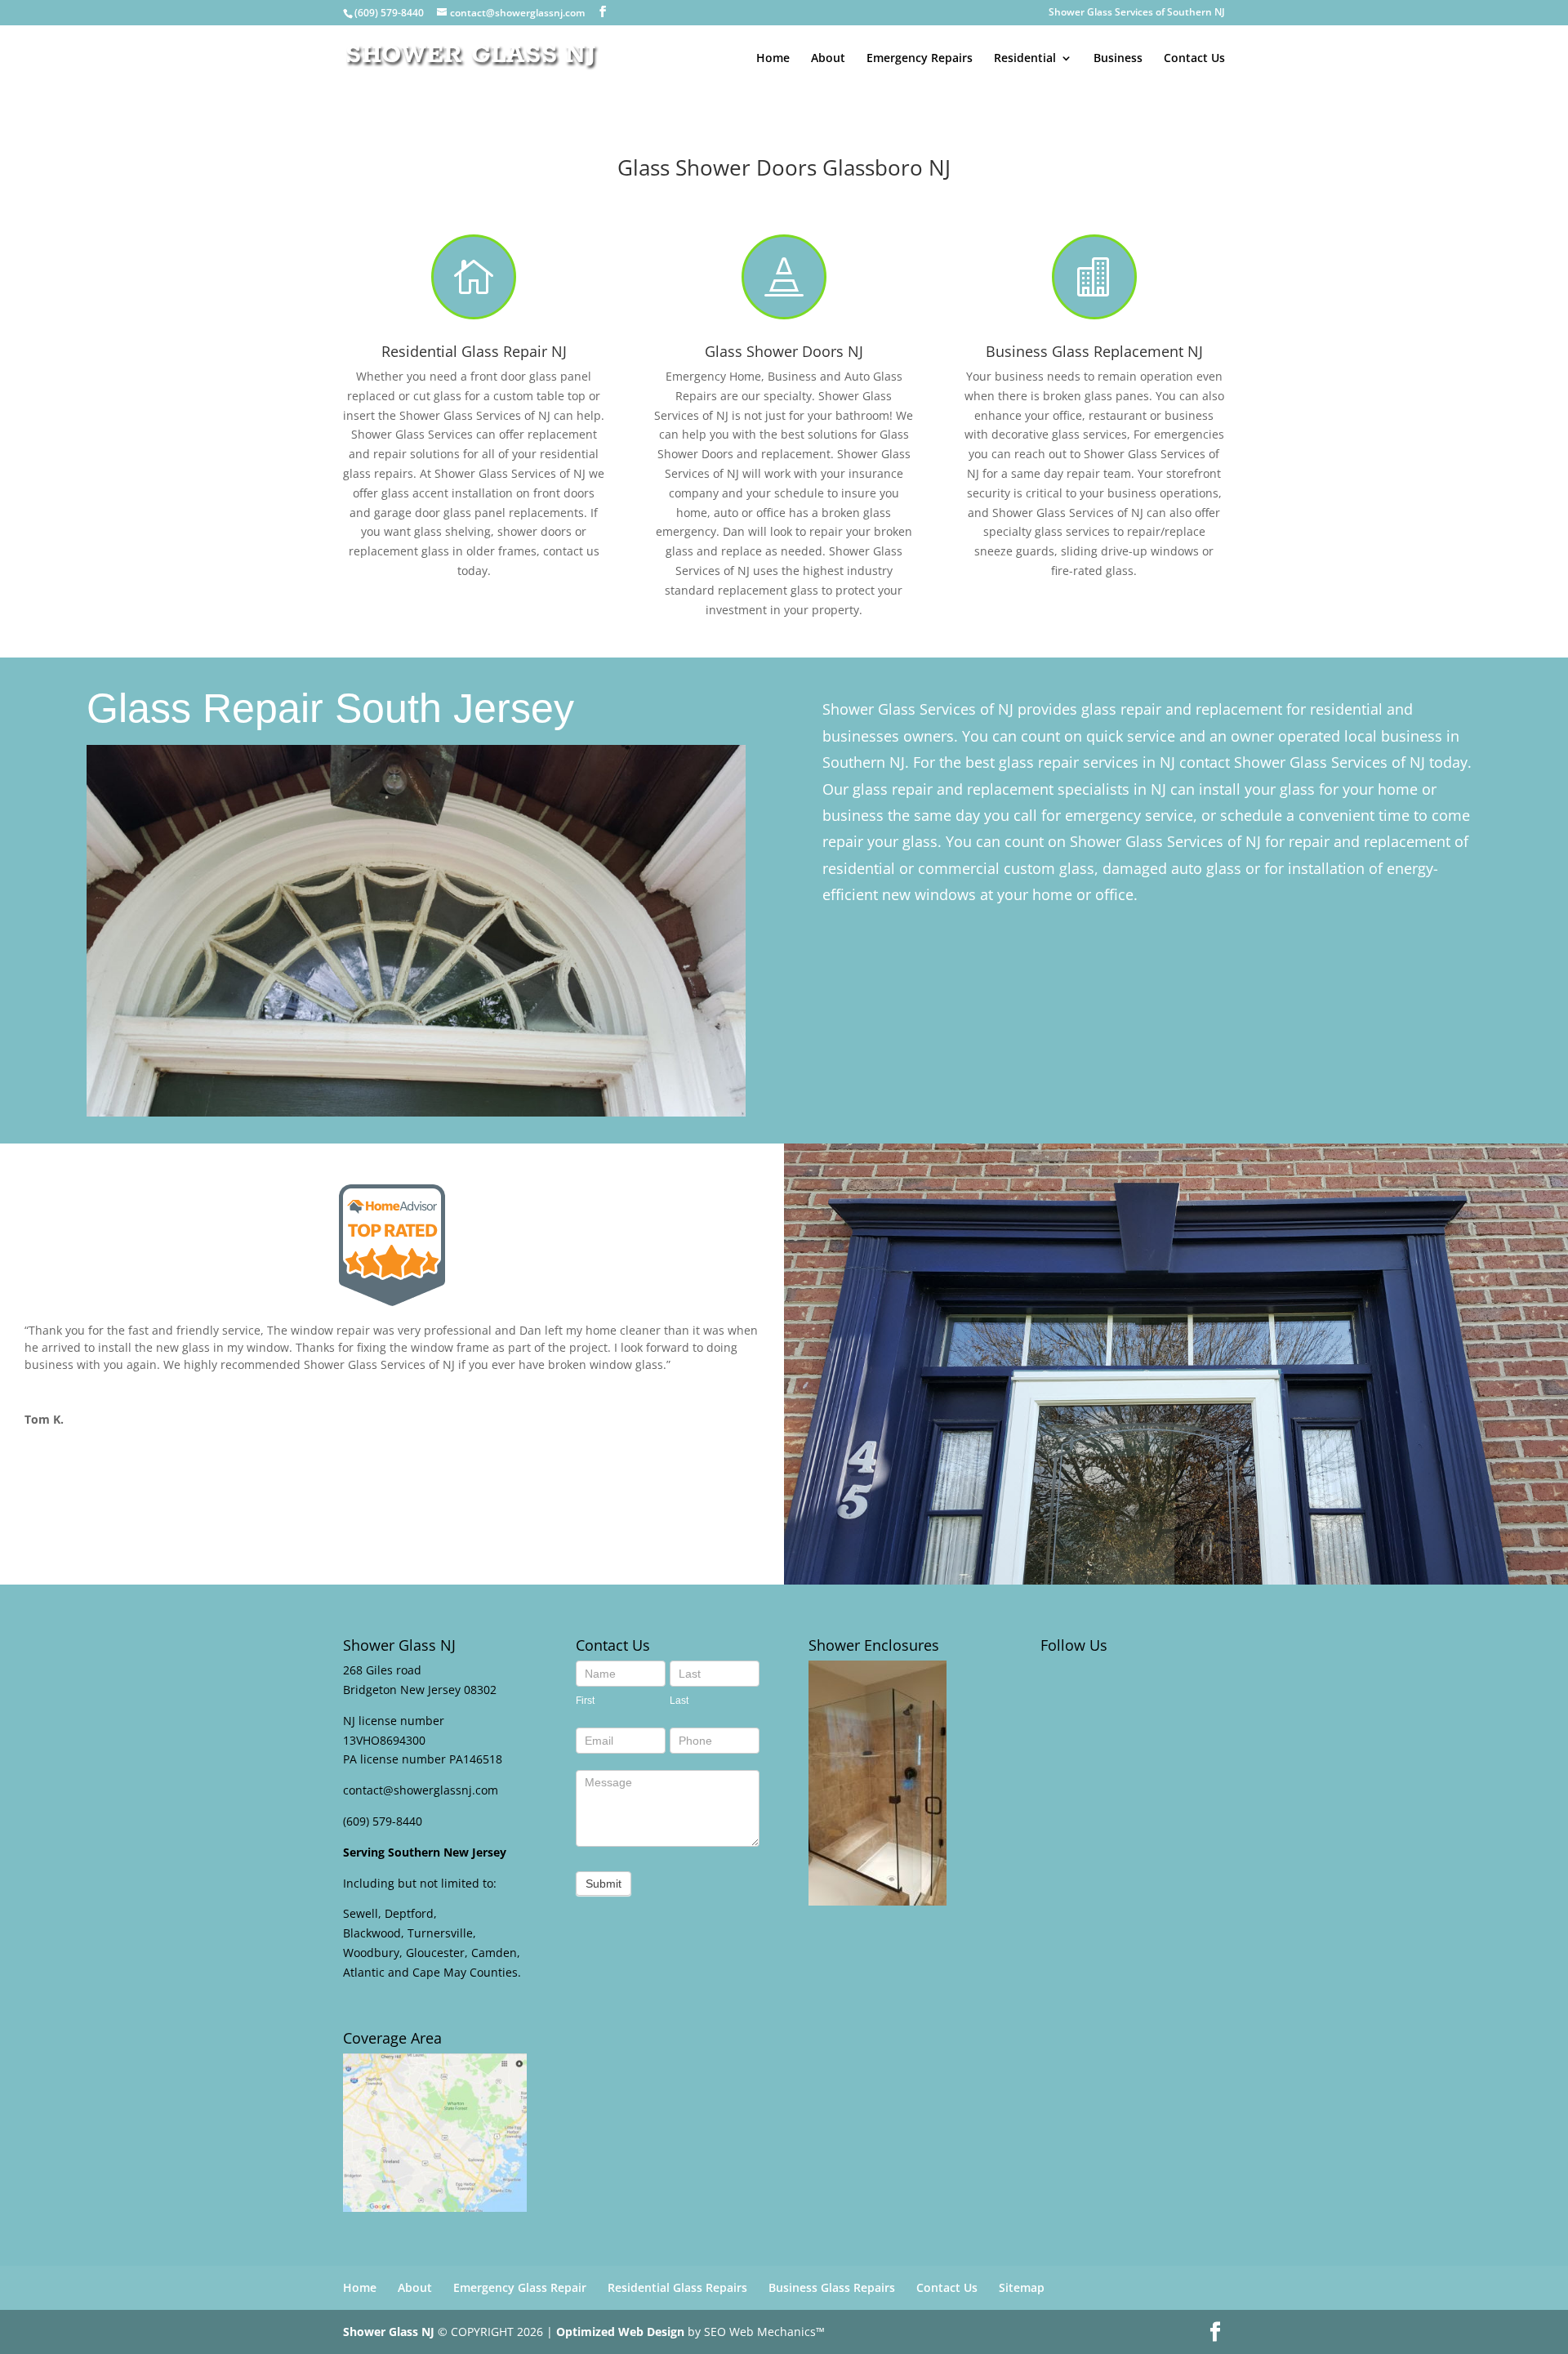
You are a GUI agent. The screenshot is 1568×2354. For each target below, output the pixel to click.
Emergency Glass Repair (520, 2287)
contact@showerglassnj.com (421, 1790)
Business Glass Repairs (832, 2287)
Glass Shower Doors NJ (784, 351)
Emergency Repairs (920, 59)
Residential (1025, 59)
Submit (604, 1884)
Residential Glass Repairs (677, 2287)
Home (773, 59)
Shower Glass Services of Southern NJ (1137, 13)
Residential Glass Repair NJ (474, 351)
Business (1118, 59)
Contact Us (1194, 59)
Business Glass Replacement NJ (1094, 351)
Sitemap (1022, 2287)
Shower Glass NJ (389, 2332)
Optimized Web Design (620, 2332)
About (828, 59)
